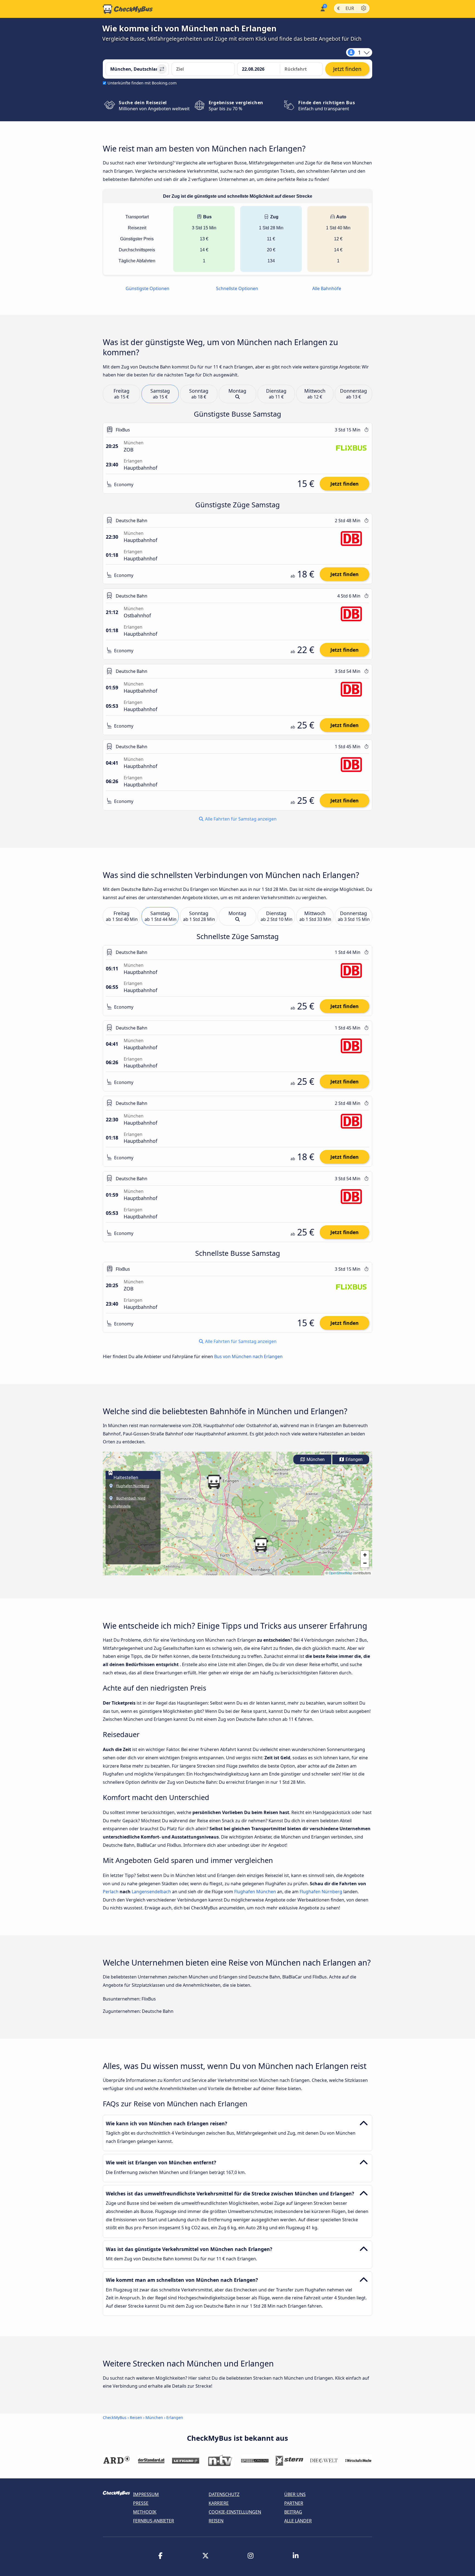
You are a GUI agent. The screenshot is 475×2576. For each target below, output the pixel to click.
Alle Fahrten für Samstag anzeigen (240, 819)
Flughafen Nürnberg (321, 1892)
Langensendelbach (151, 1892)
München (315, 1459)
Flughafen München (255, 1892)
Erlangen (354, 1459)
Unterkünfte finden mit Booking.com (142, 83)
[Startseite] (128, 9)
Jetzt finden (345, 484)
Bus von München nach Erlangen (248, 1356)
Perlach (111, 1892)
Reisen (136, 2417)
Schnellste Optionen (237, 288)
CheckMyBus (115, 2417)
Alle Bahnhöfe (327, 288)
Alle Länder (298, 2521)
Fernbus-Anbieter (154, 2521)
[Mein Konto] (322, 8)
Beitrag (293, 2512)
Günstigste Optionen (147, 288)
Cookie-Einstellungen (235, 2512)
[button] (261, 1545)
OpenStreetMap (341, 1573)
